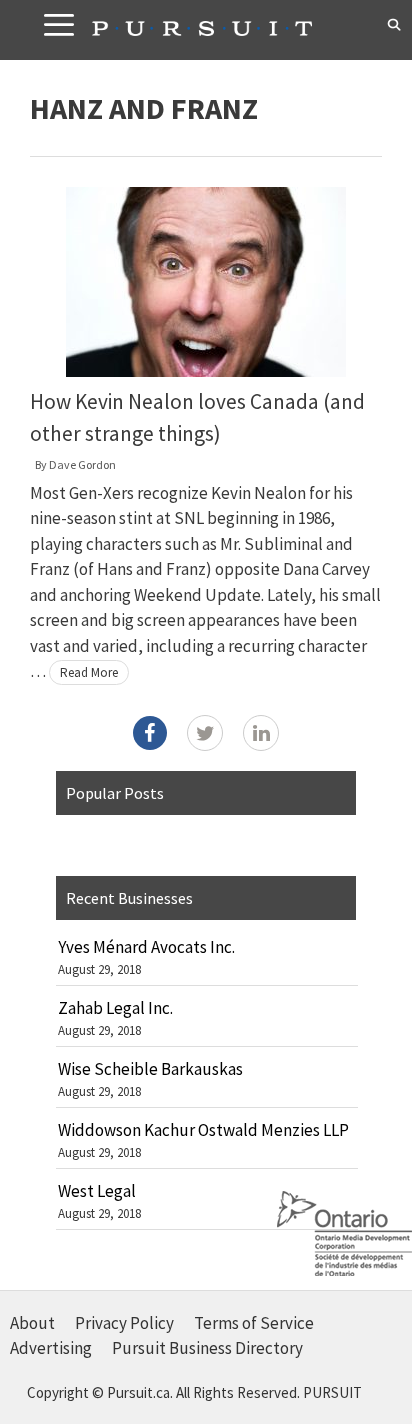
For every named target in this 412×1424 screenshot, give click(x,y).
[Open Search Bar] (394, 25)
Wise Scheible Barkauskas (150, 1069)
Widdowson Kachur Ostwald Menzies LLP (203, 1130)
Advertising (51, 1348)
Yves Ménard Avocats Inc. (146, 947)
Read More (89, 672)
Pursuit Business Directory (207, 1348)
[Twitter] (205, 733)
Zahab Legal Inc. (115, 1008)
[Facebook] (150, 733)
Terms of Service (254, 1323)
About (32, 1323)
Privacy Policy (124, 1323)
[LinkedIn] (261, 733)
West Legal (97, 1191)
